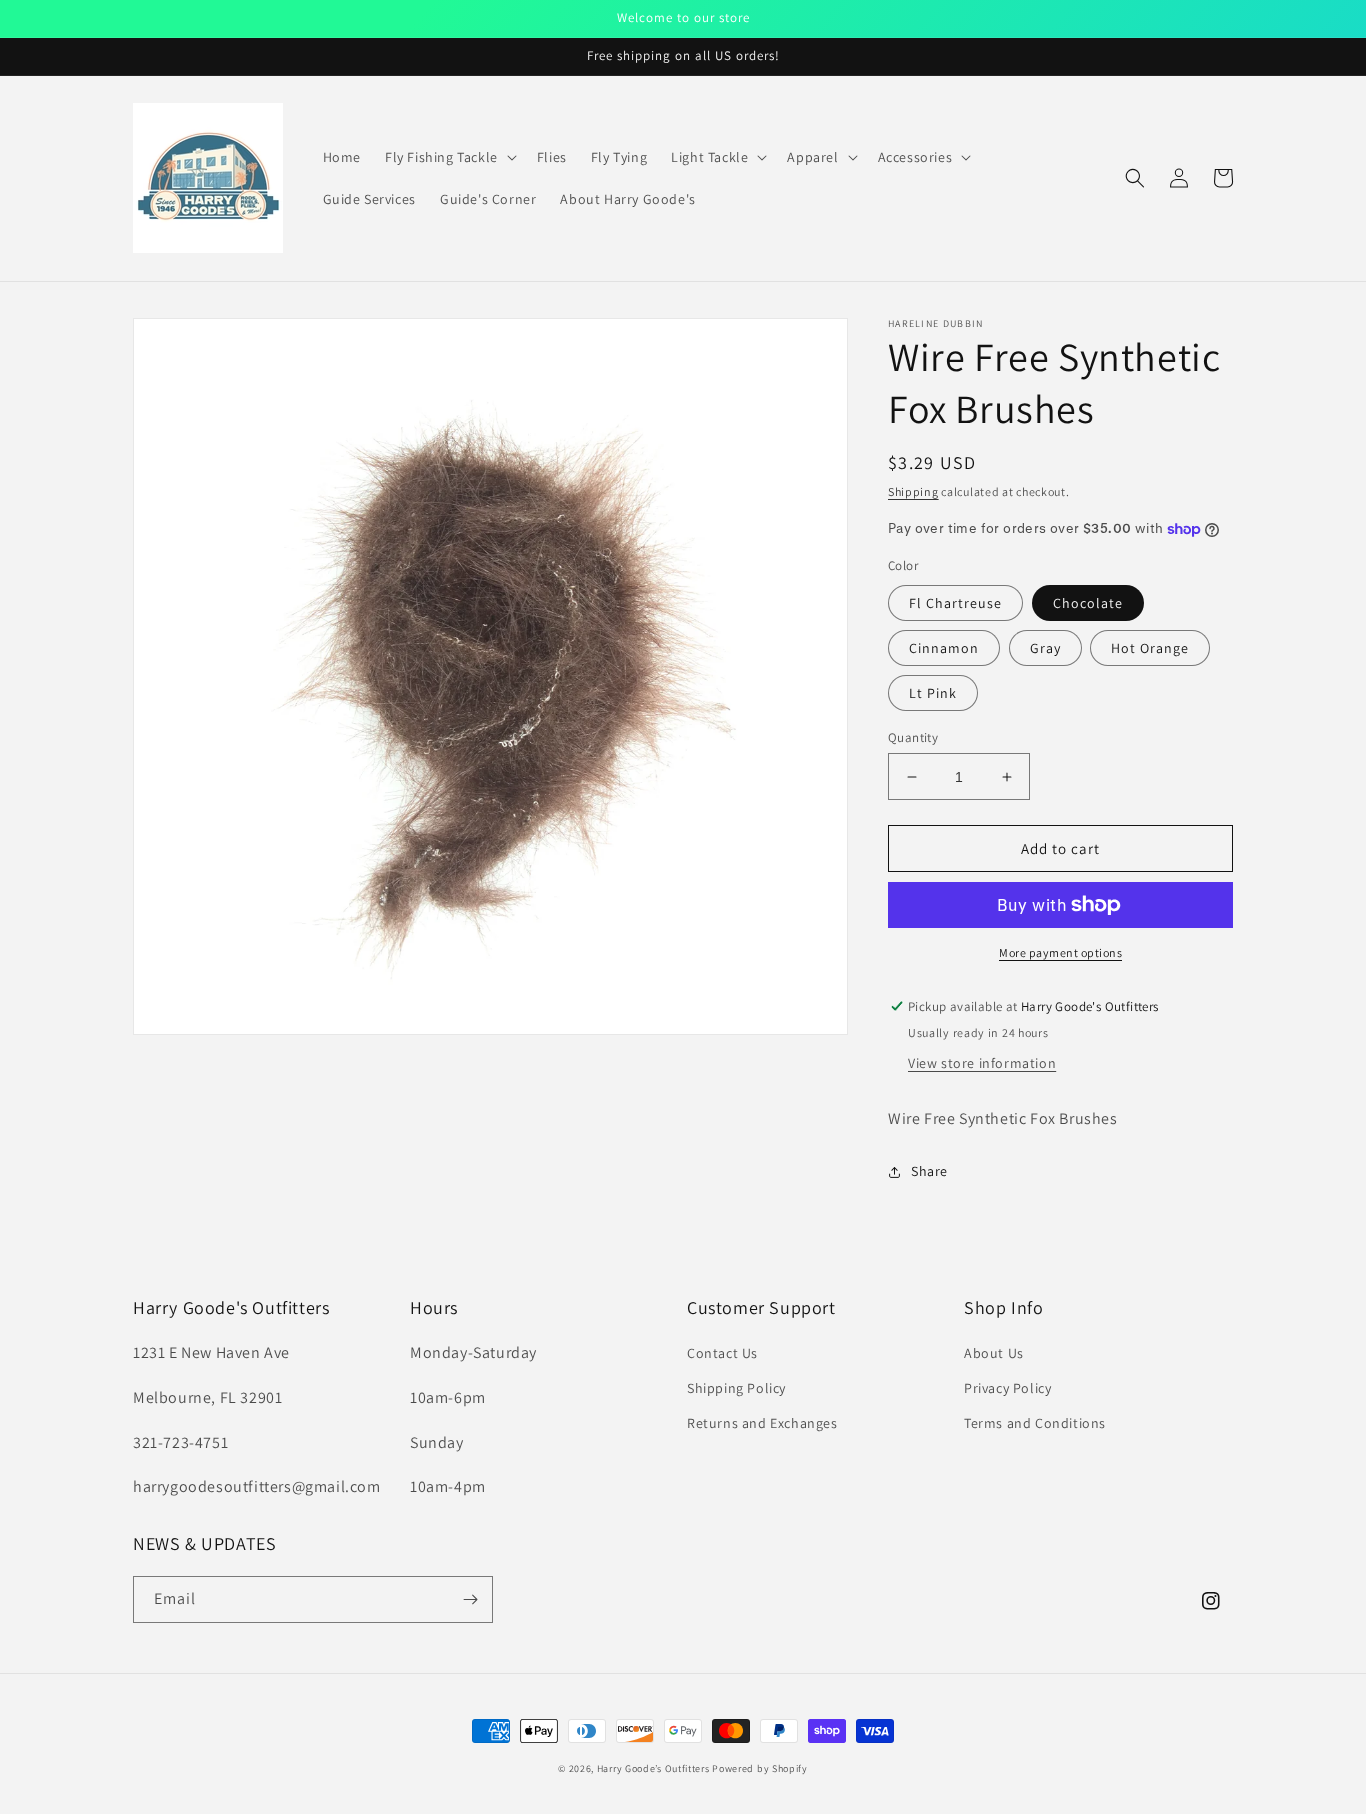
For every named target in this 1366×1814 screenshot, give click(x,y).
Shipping (913, 491)
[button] (449, 157)
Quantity (913, 737)
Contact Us (722, 1353)
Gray (1045, 648)
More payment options (1060, 952)
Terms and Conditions (1035, 1423)
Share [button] (929, 1171)
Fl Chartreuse (955, 603)
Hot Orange (1150, 648)
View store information (982, 1063)
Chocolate (1088, 603)
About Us (994, 1353)
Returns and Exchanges (762, 1423)
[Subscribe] (470, 1599)
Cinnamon (944, 648)
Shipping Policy (736, 1388)
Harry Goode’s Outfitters (653, 1768)
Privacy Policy (1007, 1388)
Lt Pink (933, 693)
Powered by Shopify (760, 1768)
